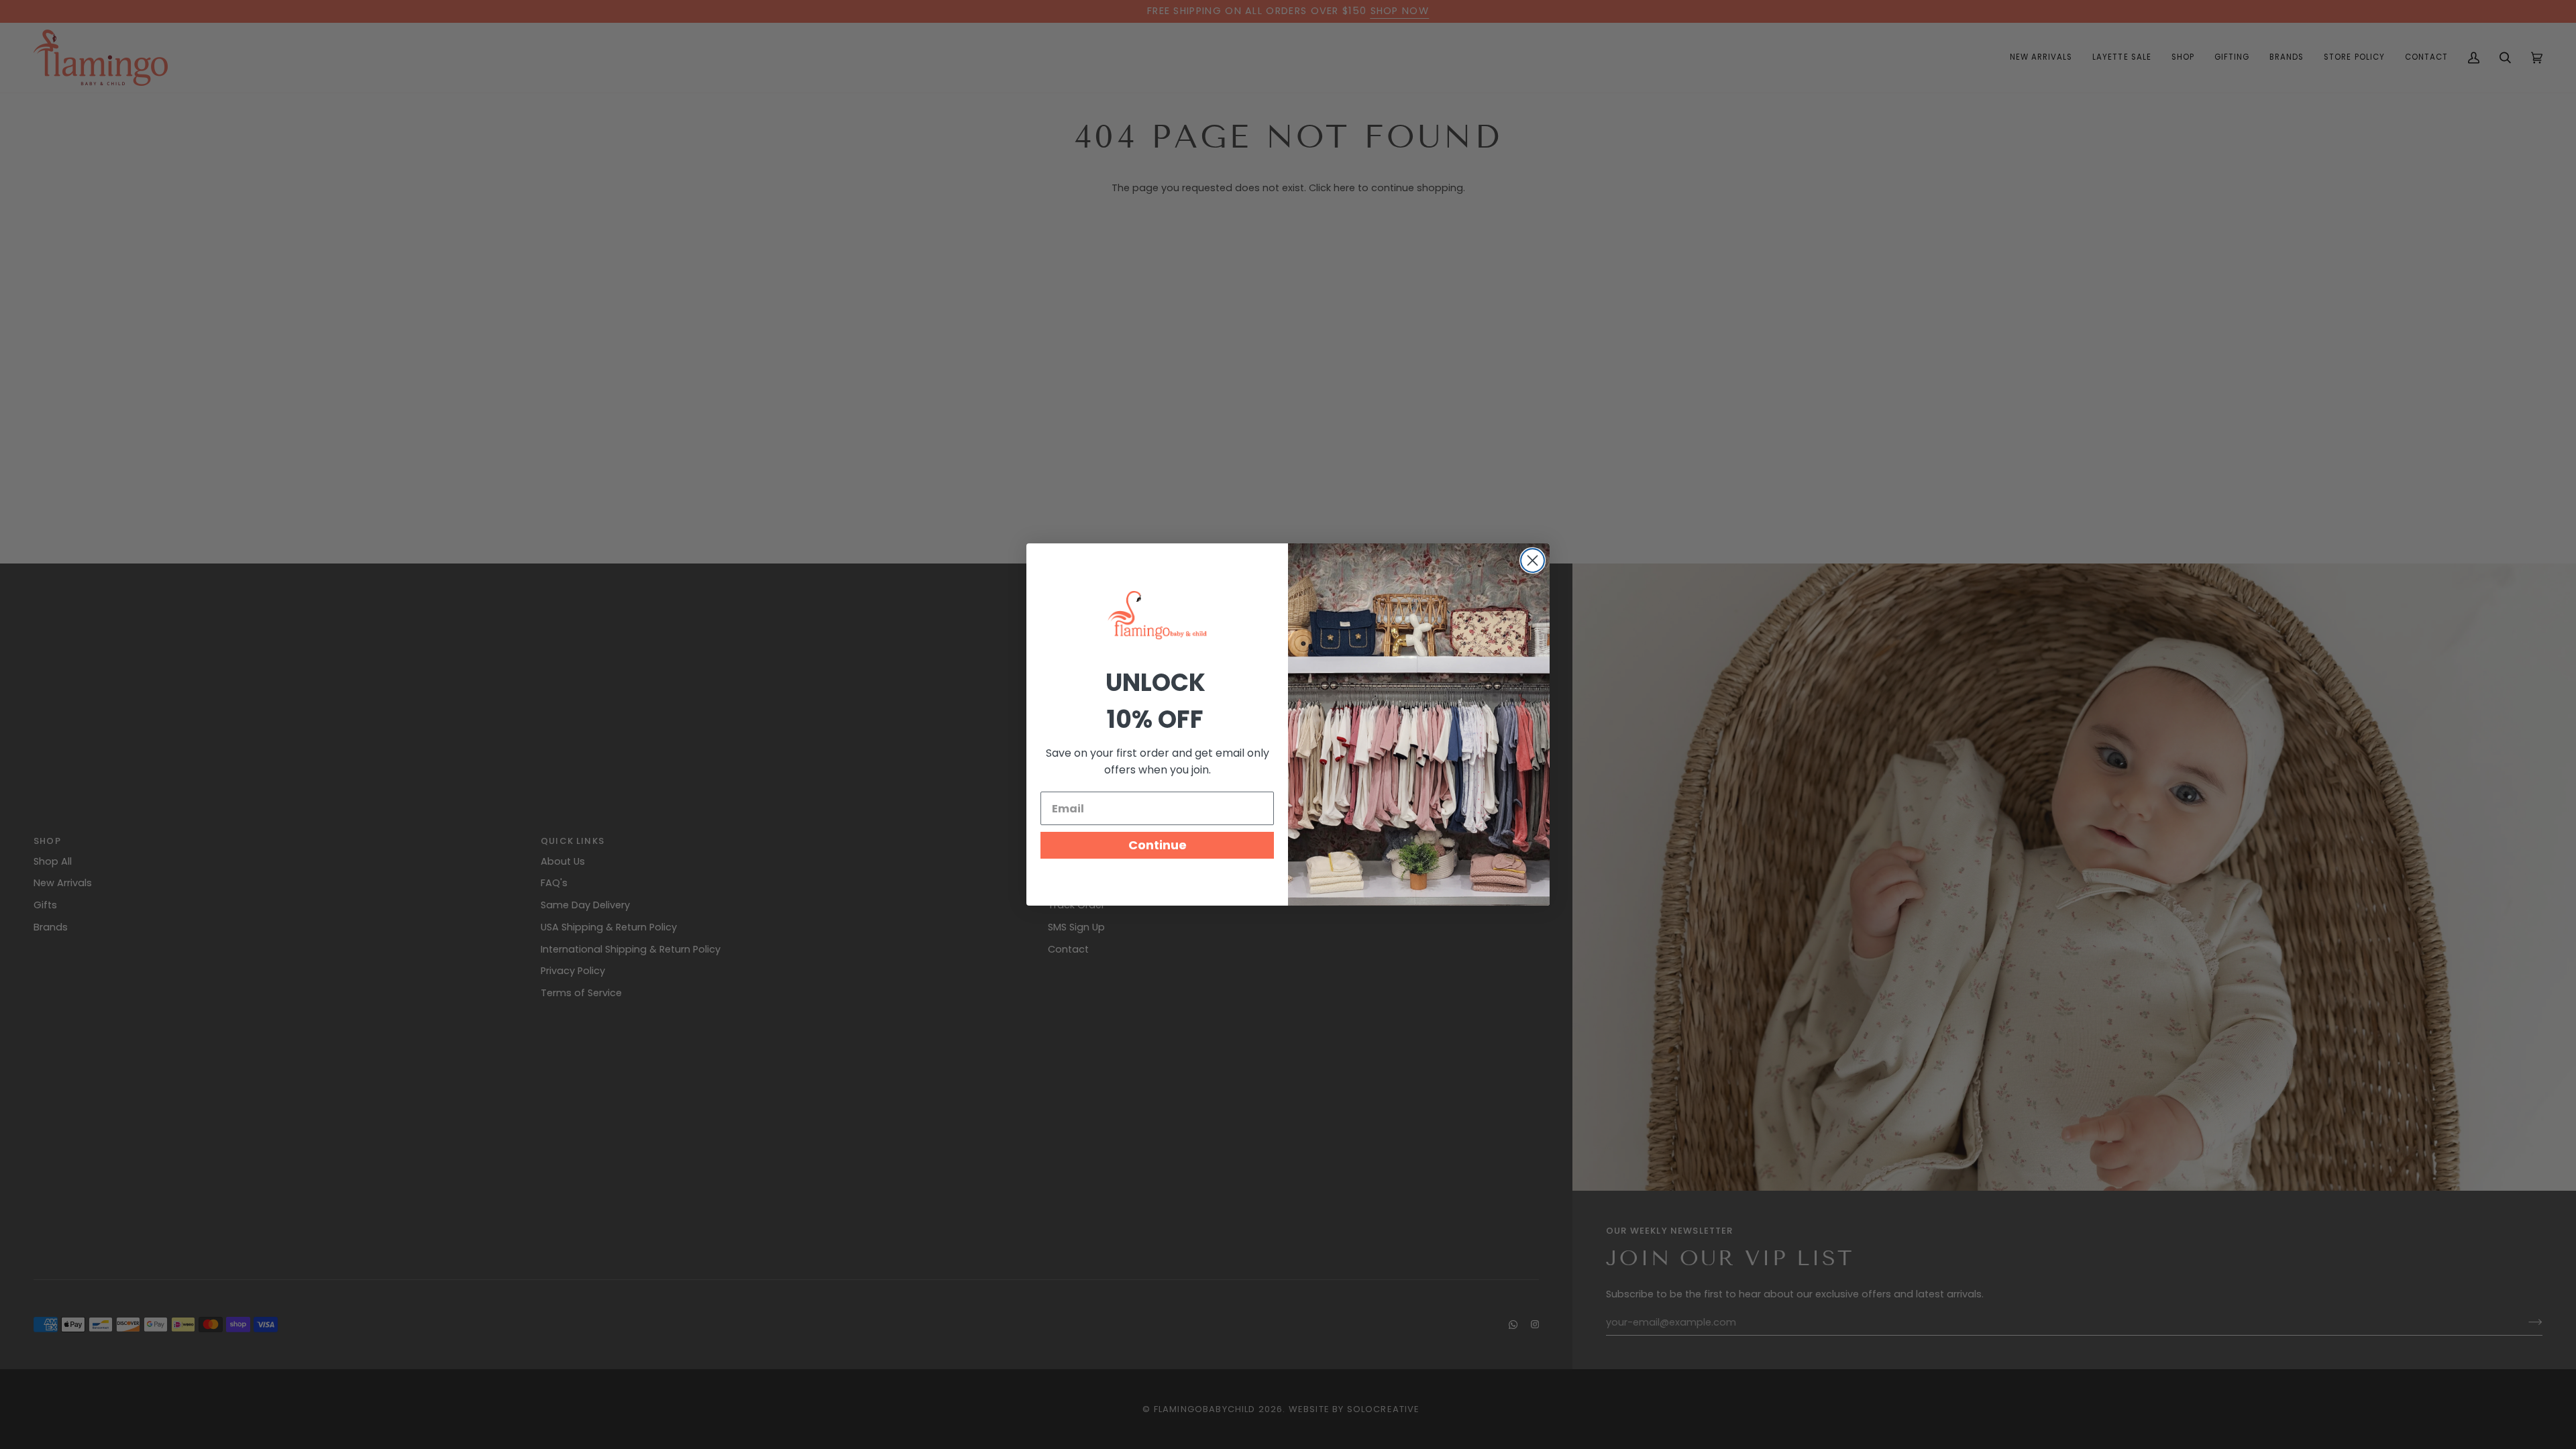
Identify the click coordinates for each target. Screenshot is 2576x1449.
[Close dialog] (1533, 560)
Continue (1158, 845)
